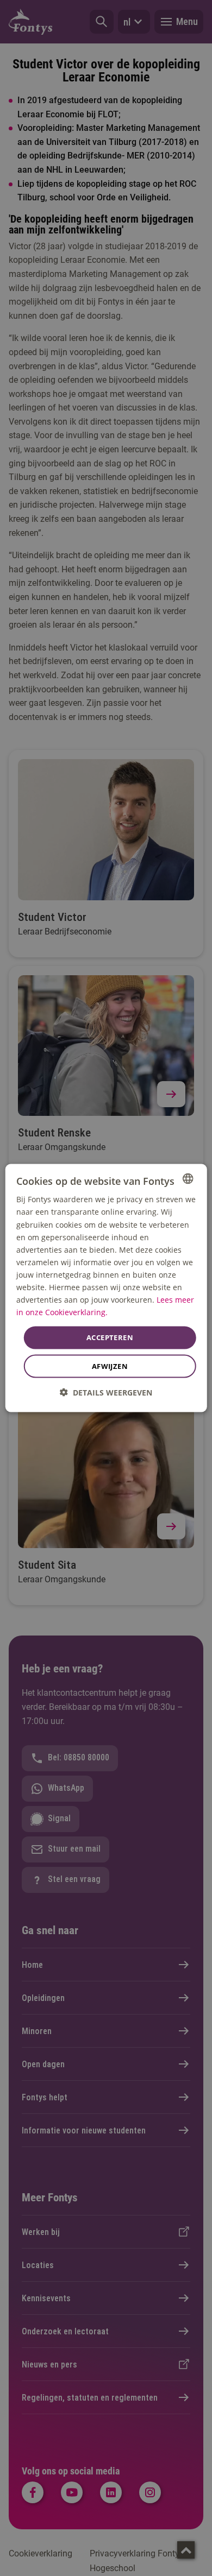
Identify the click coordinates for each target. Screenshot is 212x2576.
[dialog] (106, 1288)
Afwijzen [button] (110, 1366)
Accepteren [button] (110, 1337)
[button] (106, 1392)
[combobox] (188, 1179)
